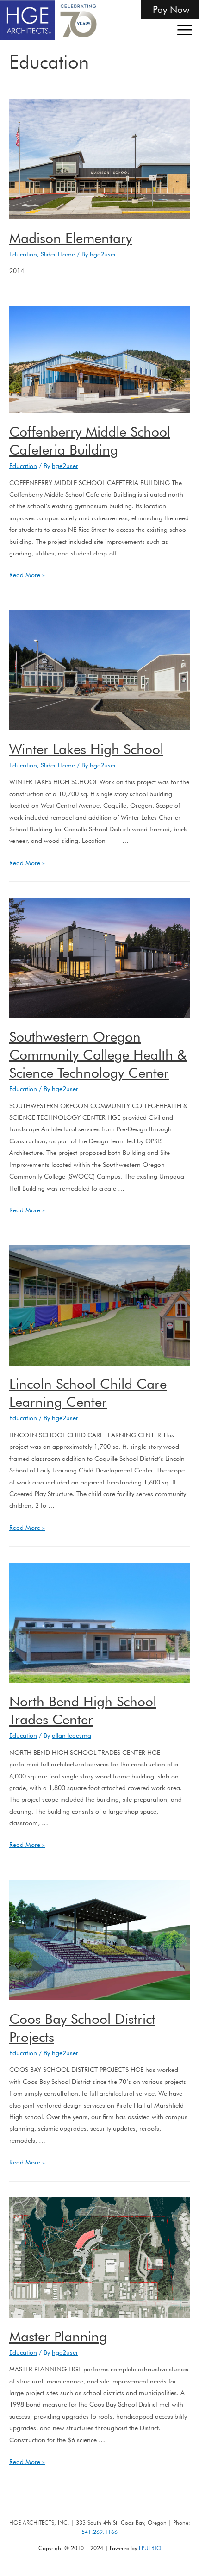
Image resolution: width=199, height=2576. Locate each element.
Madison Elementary (71, 238)
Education (23, 254)
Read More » (27, 575)
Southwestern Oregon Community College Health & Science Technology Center (98, 1054)
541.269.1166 (99, 2532)
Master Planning (58, 2336)
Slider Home (58, 254)
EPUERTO (150, 2548)
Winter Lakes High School (86, 749)
